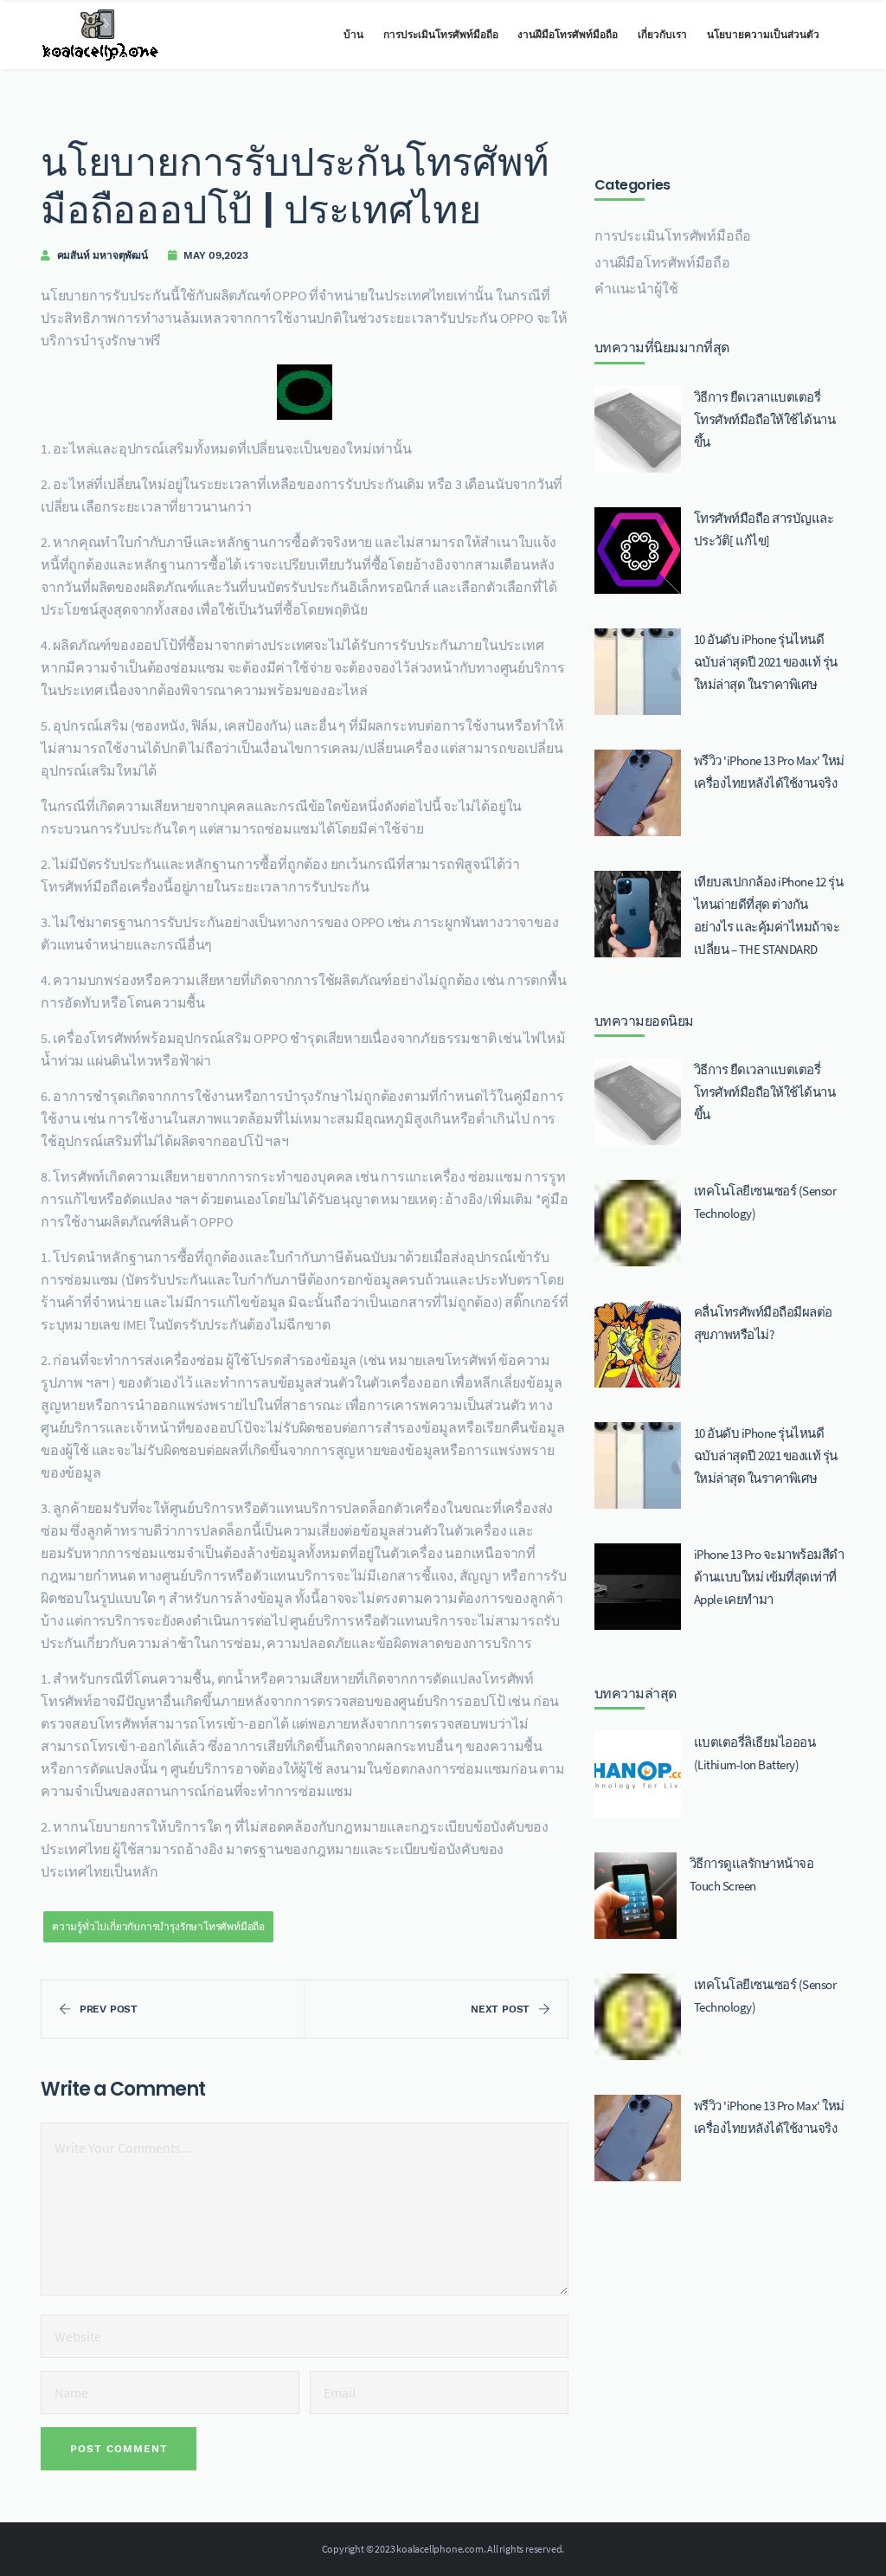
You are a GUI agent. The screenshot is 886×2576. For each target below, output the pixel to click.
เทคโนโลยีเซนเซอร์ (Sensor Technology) (765, 1202)
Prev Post (109, 2009)
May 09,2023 (216, 255)
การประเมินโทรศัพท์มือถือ (441, 35)
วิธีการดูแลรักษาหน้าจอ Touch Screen (752, 1874)
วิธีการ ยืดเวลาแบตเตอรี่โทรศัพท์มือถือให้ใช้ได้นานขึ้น (765, 419)
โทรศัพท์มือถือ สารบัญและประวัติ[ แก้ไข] (764, 529)
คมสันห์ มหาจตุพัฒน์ (103, 255)
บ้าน (353, 35)
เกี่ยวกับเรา (662, 35)
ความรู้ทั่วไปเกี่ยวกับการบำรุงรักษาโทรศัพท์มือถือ (158, 1926)
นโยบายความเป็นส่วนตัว (763, 35)
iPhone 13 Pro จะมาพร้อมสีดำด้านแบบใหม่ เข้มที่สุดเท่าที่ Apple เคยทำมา (769, 1577)
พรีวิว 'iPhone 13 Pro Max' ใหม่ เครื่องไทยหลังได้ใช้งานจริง (769, 772)
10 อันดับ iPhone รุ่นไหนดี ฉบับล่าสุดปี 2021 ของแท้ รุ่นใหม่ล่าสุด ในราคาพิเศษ (766, 662)
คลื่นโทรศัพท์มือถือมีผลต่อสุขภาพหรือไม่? (763, 1323)
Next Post (500, 2009)
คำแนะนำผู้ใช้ (636, 288)
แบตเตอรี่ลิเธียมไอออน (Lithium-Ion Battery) (755, 1753)
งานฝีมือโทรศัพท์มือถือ (568, 35)
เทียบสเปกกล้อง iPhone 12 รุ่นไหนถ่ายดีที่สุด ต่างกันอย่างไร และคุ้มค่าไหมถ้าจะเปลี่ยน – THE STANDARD (769, 915)
